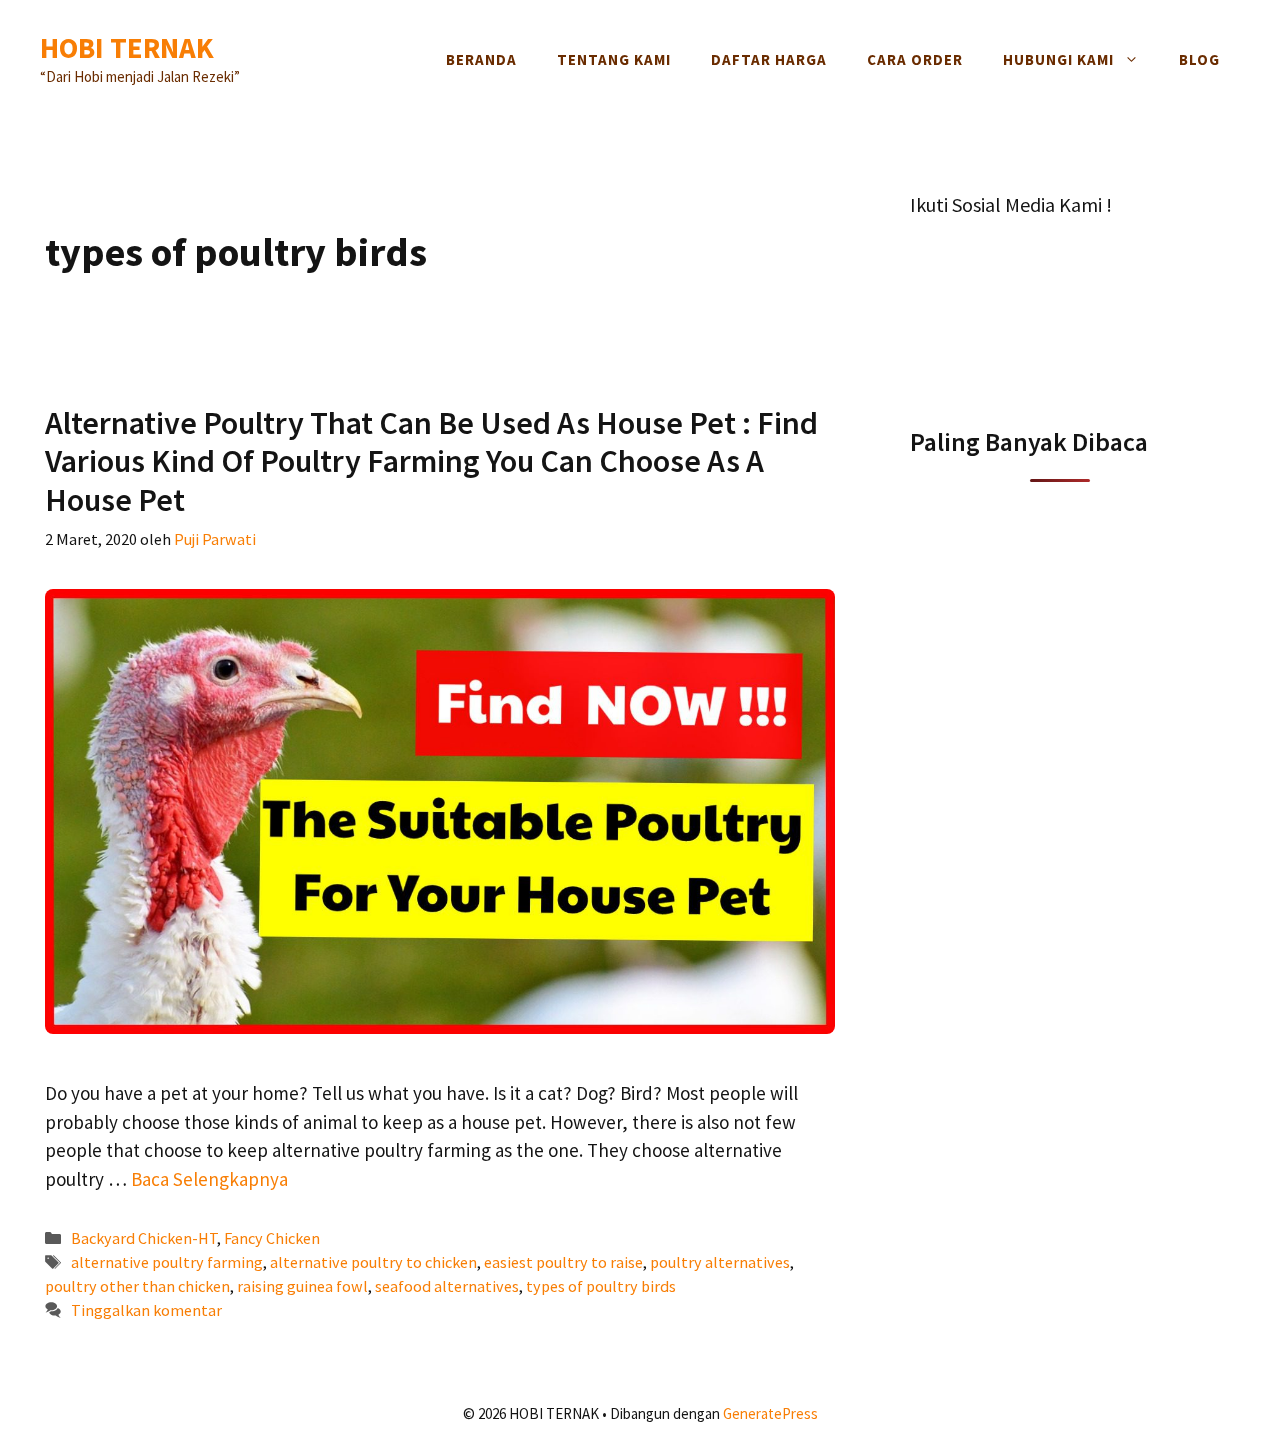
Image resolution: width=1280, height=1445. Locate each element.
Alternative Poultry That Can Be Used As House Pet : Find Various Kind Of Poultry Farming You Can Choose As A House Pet (431, 461)
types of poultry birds (601, 1286)
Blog (1199, 59)
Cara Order (915, 59)
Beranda (481, 59)
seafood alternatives (447, 1286)
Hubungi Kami (1058, 59)
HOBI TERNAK (127, 47)
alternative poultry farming (167, 1262)
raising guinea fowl (302, 1286)
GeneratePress (770, 1413)
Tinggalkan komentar (146, 1310)
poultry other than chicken (137, 1286)
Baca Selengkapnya (209, 1179)
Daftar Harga (769, 59)
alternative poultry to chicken (373, 1262)
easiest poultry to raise (563, 1262)
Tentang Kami (614, 59)
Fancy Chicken (272, 1238)
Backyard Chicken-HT (144, 1238)
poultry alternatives (720, 1262)
